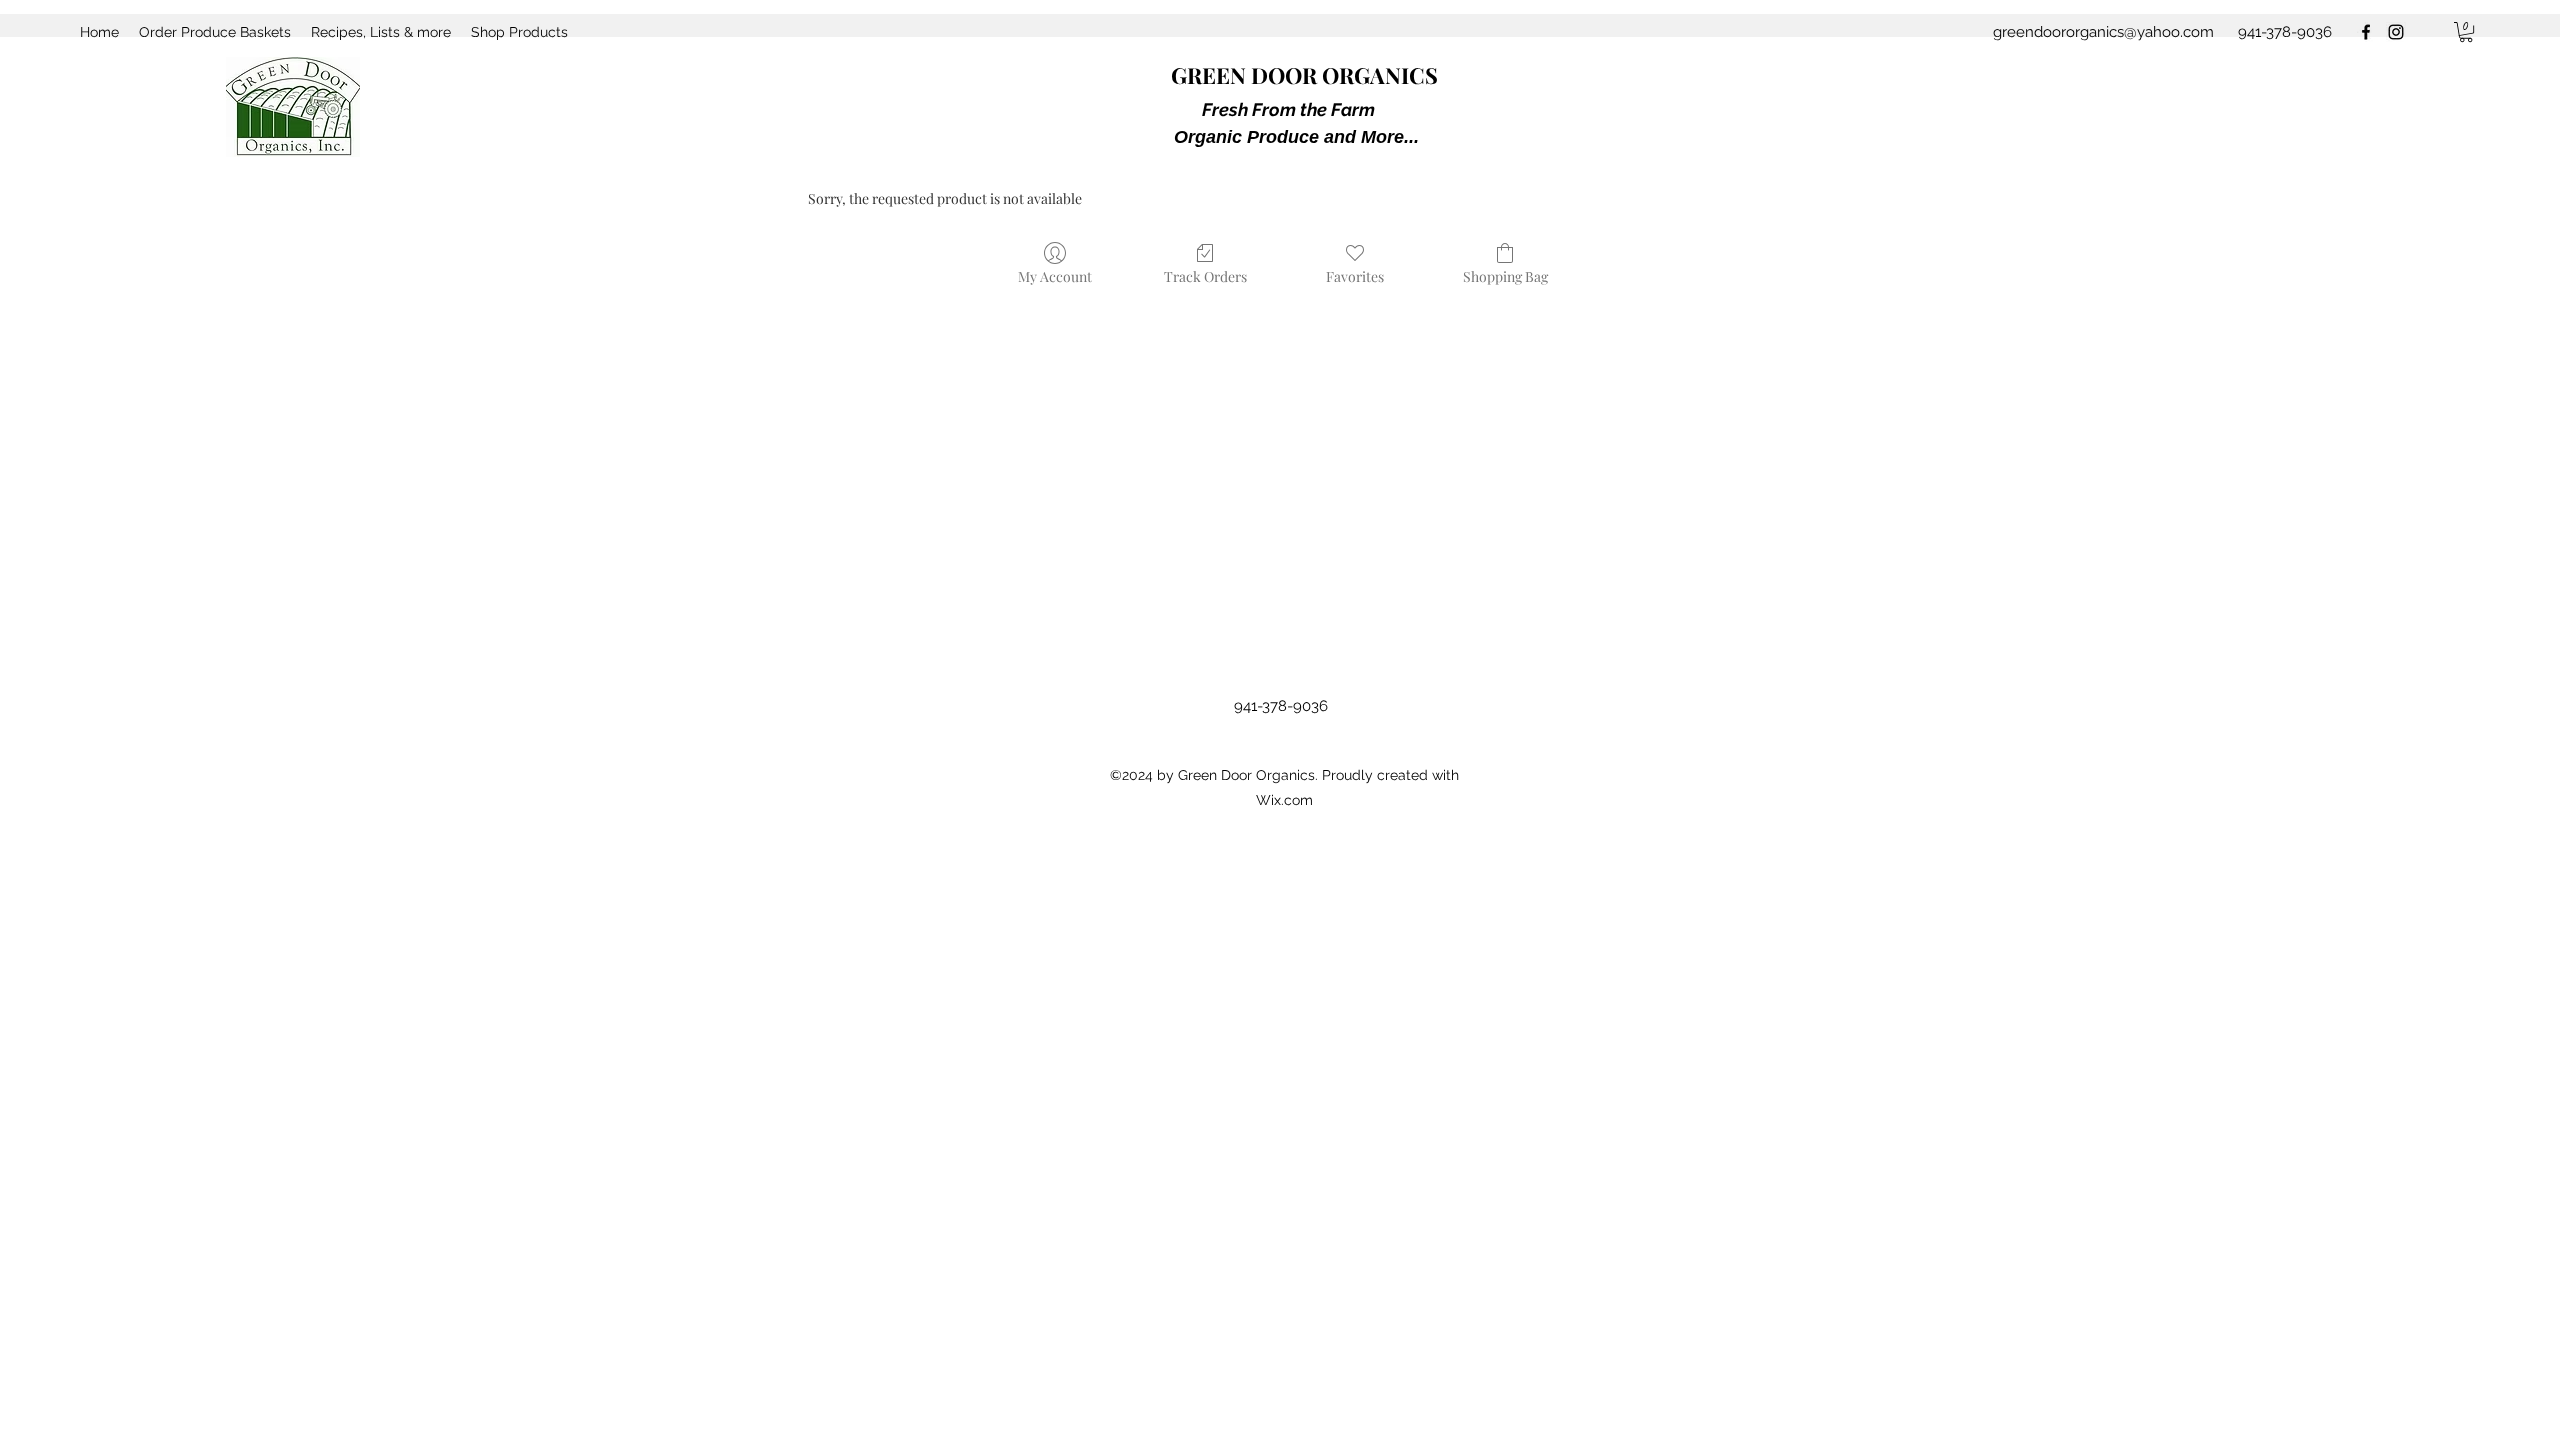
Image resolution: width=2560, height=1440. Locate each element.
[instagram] (2396, 32)
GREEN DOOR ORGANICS (1304, 75)
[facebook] (2366, 32)
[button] (2466, 32)
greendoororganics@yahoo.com (2103, 32)
